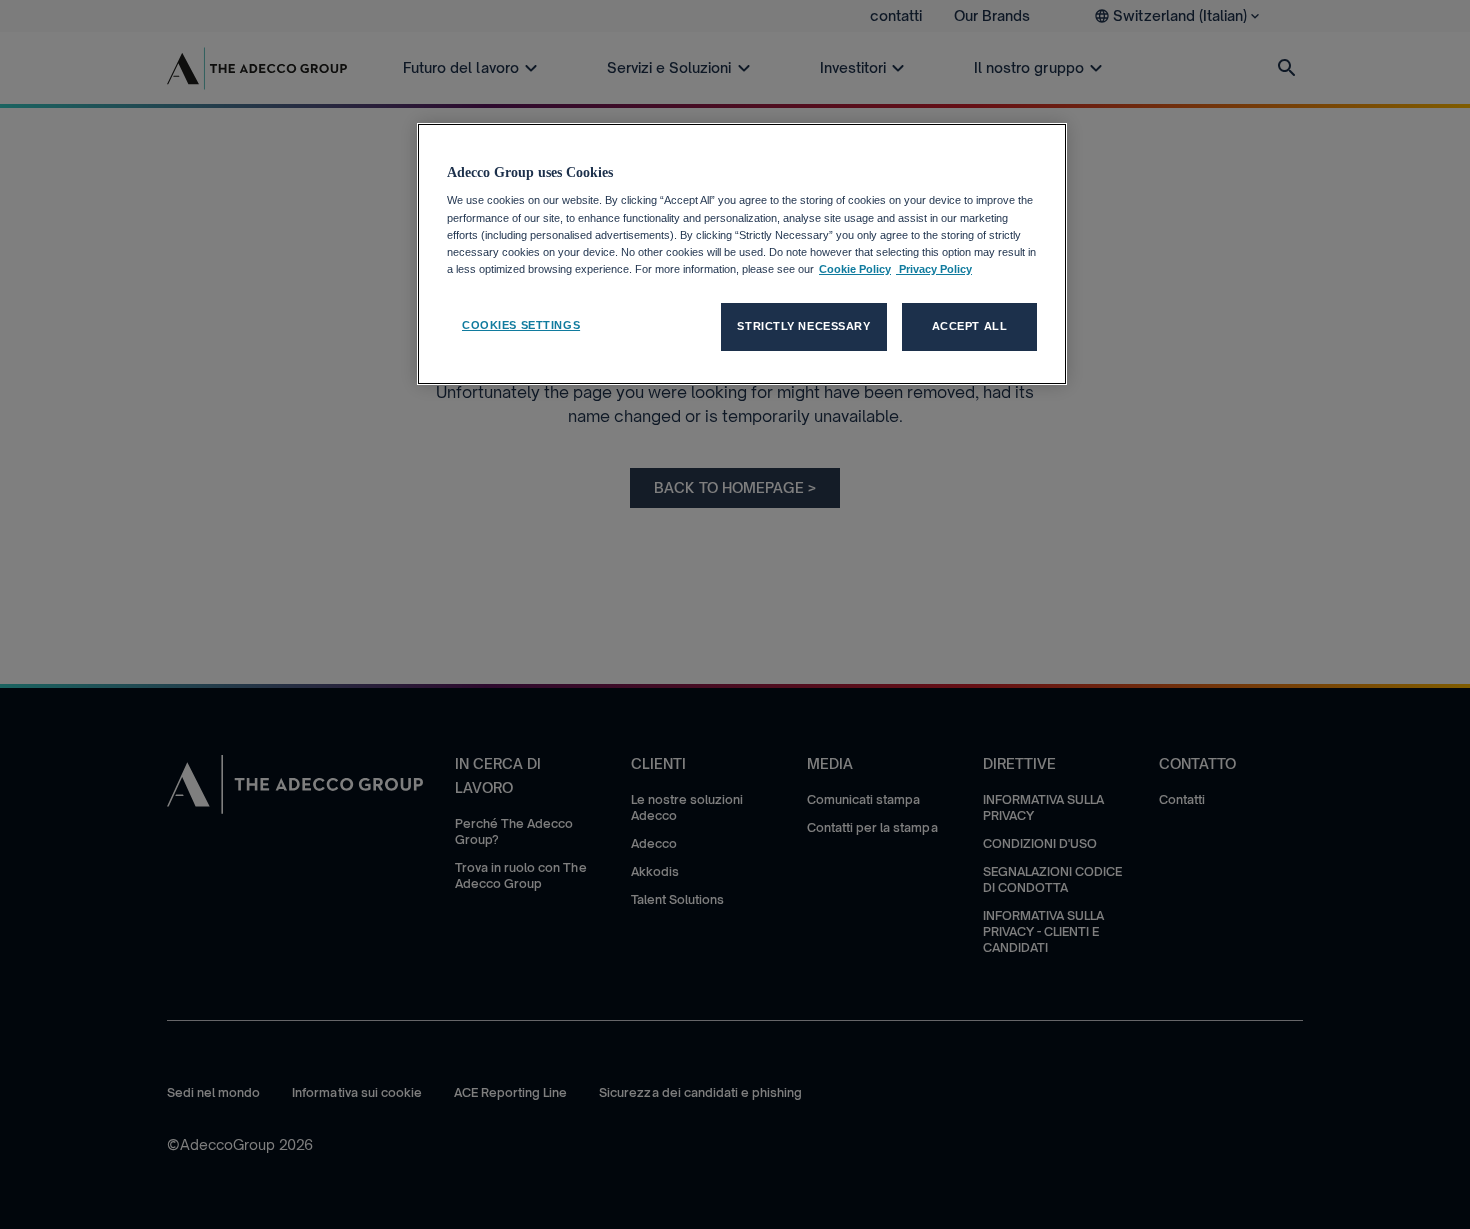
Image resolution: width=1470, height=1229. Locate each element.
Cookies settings (521, 325)
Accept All (970, 326)
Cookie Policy (855, 269)
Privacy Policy (934, 269)
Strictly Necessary (803, 326)
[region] (742, 254)
